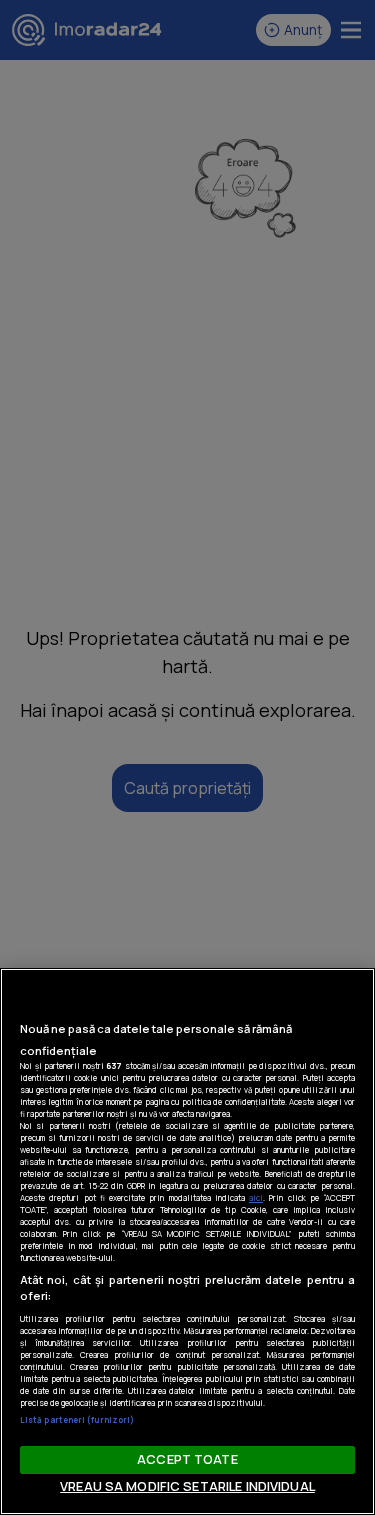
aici (256, 1197)
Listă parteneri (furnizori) (77, 1419)
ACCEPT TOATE (187, 1459)
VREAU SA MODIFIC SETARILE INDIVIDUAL (187, 1486)
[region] (187, 1241)
